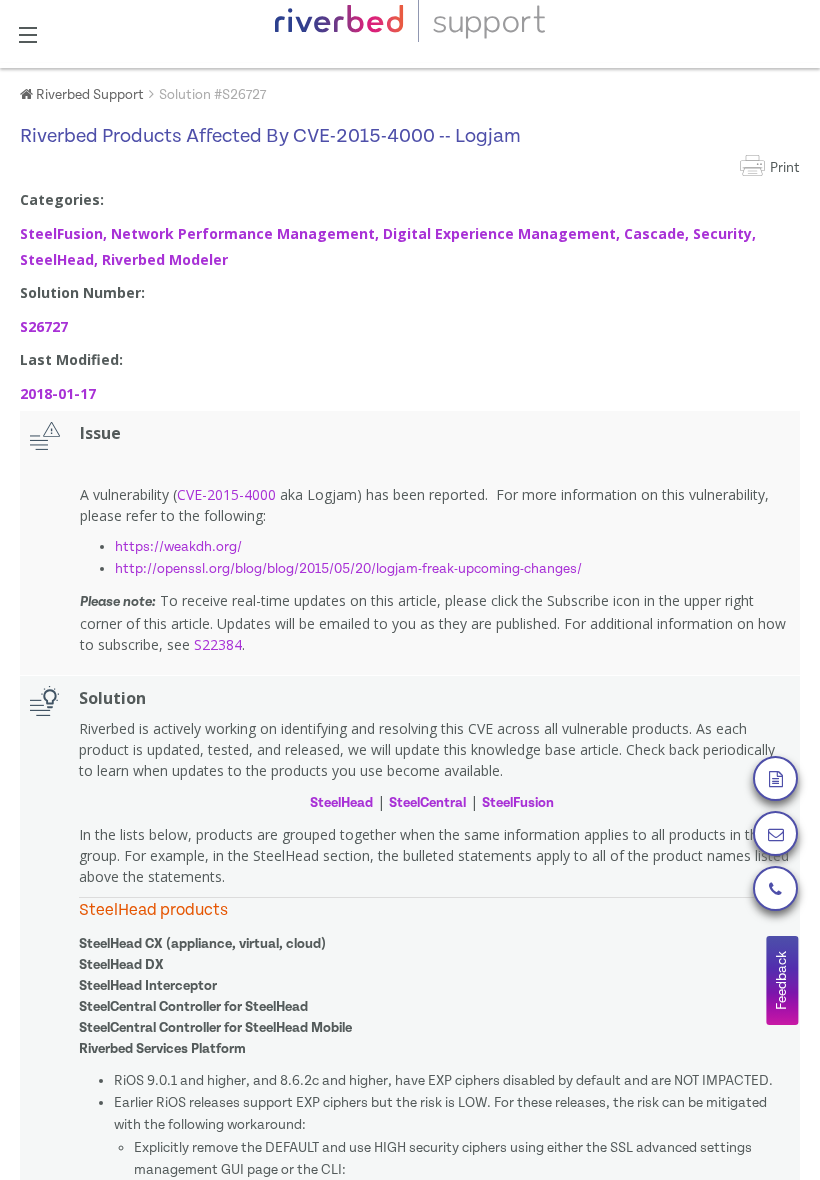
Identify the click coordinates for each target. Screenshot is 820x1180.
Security (722, 233)
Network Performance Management (243, 233)
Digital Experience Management (499, 233)
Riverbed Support (88, 95)
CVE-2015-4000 (226, 494)
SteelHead (57, 259)
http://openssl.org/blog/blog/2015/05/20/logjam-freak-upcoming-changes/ (348, 569)
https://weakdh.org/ (178, 547)
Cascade (654, 233)
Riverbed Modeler (165, 259)
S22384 (218, 644)
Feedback (782, 980)
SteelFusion (61, 233)
